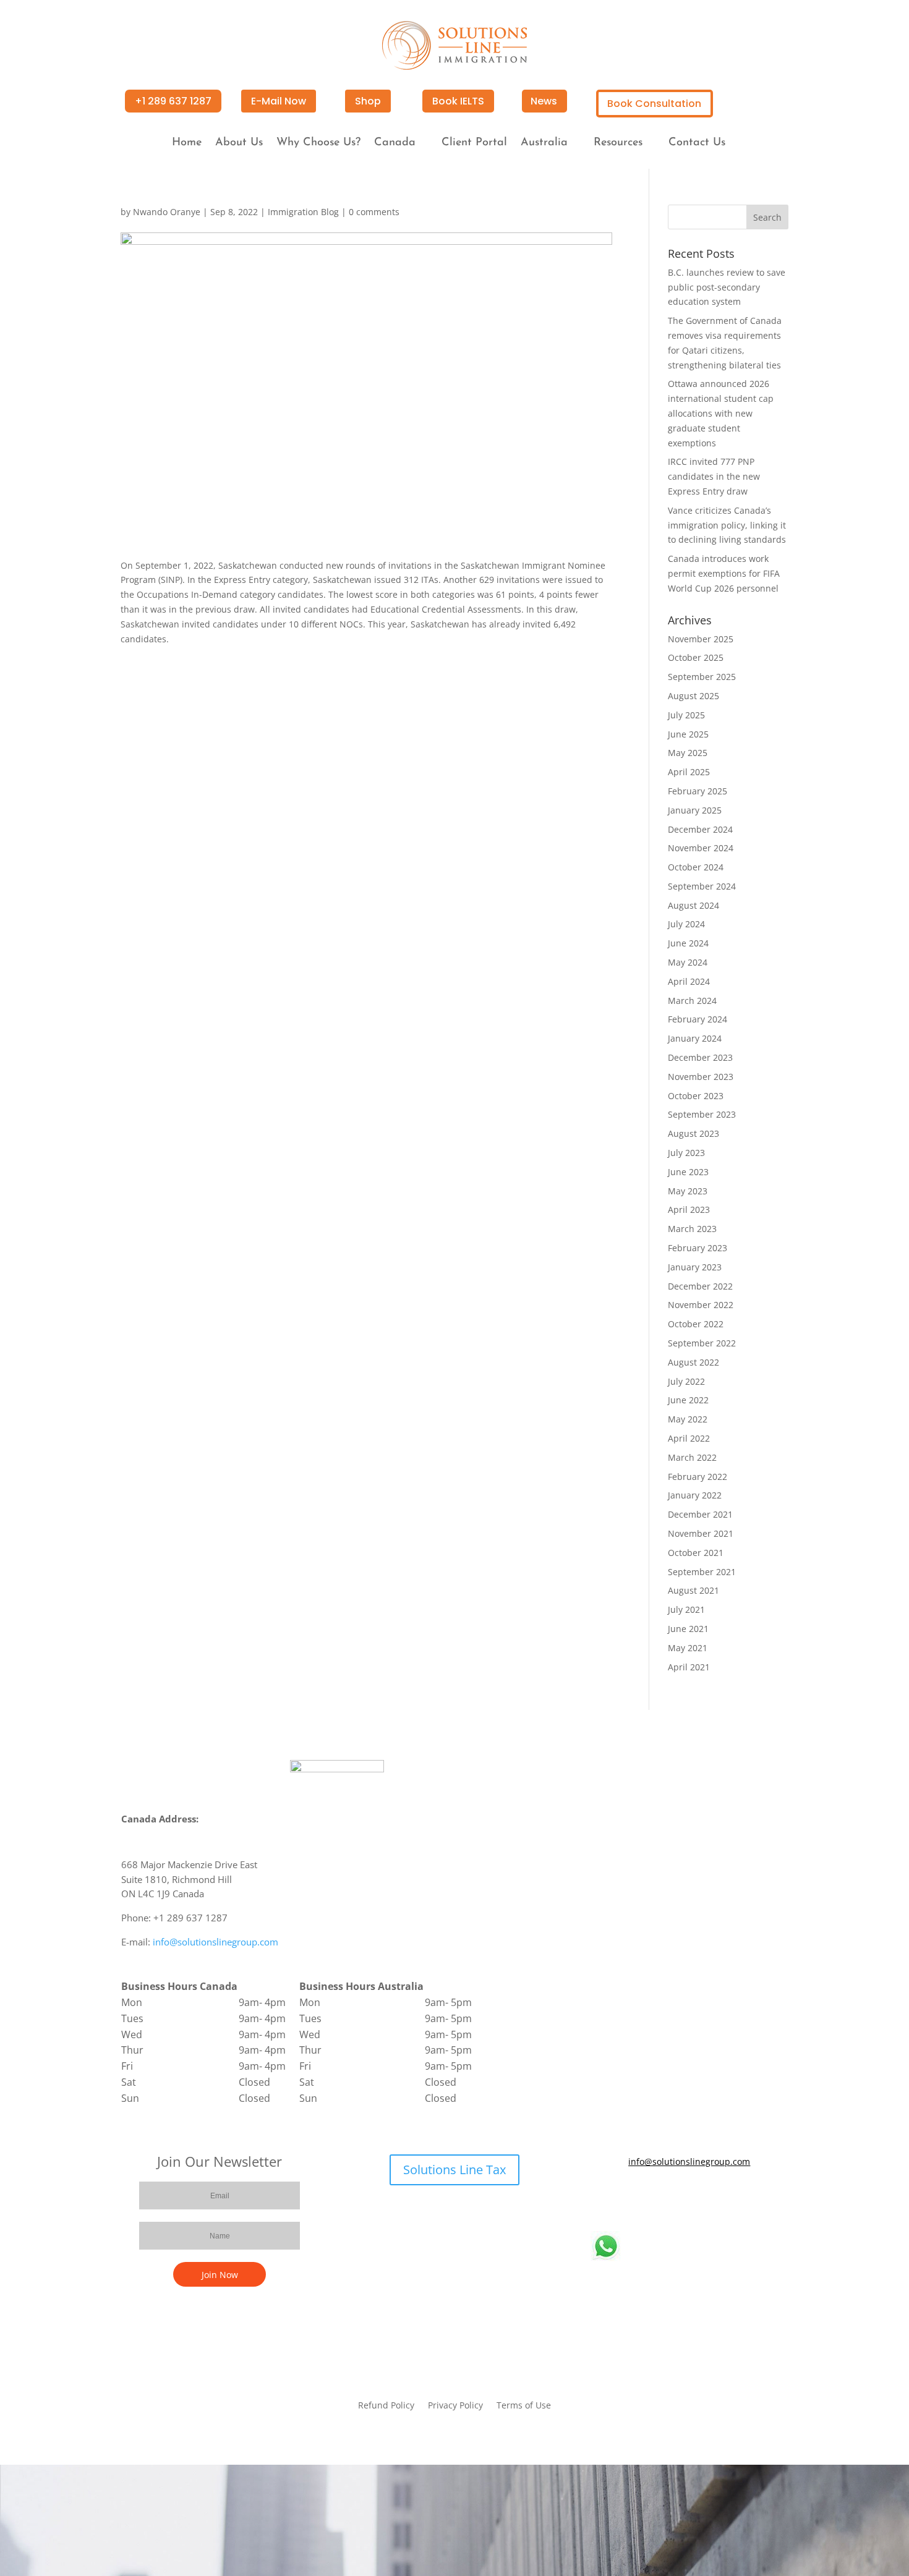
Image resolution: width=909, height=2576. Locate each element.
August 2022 (693, 1362)
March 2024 (692, 1001)
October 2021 (696, 1553)
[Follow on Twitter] (677, 2198)
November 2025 (701, 639)
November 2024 (701, 848)
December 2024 (700, 829)
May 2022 (688, 1419)
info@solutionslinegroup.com (216, 1942)
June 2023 (688, 1172)
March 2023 (692, 1229)
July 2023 (686, 1153)
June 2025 (688, 734)
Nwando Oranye (167, 212)
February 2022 (698, 1477)
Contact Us (697, 143)
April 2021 (689, 1667)
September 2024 (702, 886)
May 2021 (688, 1648)
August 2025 (693, 696)
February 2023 (698, 1248)
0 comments (374, 212)
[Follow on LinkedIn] (702, 2198)
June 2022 (688, 1400)
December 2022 (700, 1286)
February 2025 (698, 791)
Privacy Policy (455, 2406)
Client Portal (474, 143)
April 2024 (689, 981)
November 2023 (701, 1077)
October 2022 (696, 1324)
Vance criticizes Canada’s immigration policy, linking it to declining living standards (727, 525)
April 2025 (689, 772)
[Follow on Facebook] (652, 2198)
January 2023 (695, 1267)
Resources (618, 143)
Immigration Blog (303, 212)
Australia (544, 143)
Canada (395, 143)
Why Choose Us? (318, 143)
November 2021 (701, 1533)
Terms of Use (524, 2406)
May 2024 (688, 962)
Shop (368, 101)
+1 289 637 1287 (173, 101)
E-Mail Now (279, 101)
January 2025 (695, 810)
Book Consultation (654, 104)
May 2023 (688, 1191)
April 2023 (689, 1209)
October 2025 (696, 657)
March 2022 (692, 1457)
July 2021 (686, 1609)
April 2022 (689, 1438)
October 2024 (696, 867)
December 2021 (700, 1514)
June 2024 (688, 943)
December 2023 (700, 1057)
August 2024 (693, 905)
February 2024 (698, 1019)
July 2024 (686, 924)
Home (187, 143)
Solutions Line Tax (454, 2170)
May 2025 (688, 753)
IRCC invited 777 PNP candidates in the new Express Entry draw (714, 476)
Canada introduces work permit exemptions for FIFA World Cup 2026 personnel (724, 573)
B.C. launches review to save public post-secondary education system (727, 287)
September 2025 (702, 677)
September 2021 (702, 1572)
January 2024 (695, 1038)
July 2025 (686, 715)
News (544, 101)
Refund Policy (386, 2406)
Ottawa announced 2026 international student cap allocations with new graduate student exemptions (721, 413)
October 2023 (696, 1096)
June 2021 (688, 1629)
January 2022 (695, 1495)
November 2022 (701, 1305)
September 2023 (702, 1114)
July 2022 (686, 1381)
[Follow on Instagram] (727, 2198)
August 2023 (693, 1133)
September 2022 (702, 1343)
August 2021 (693, 1590)
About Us (239, 143)
